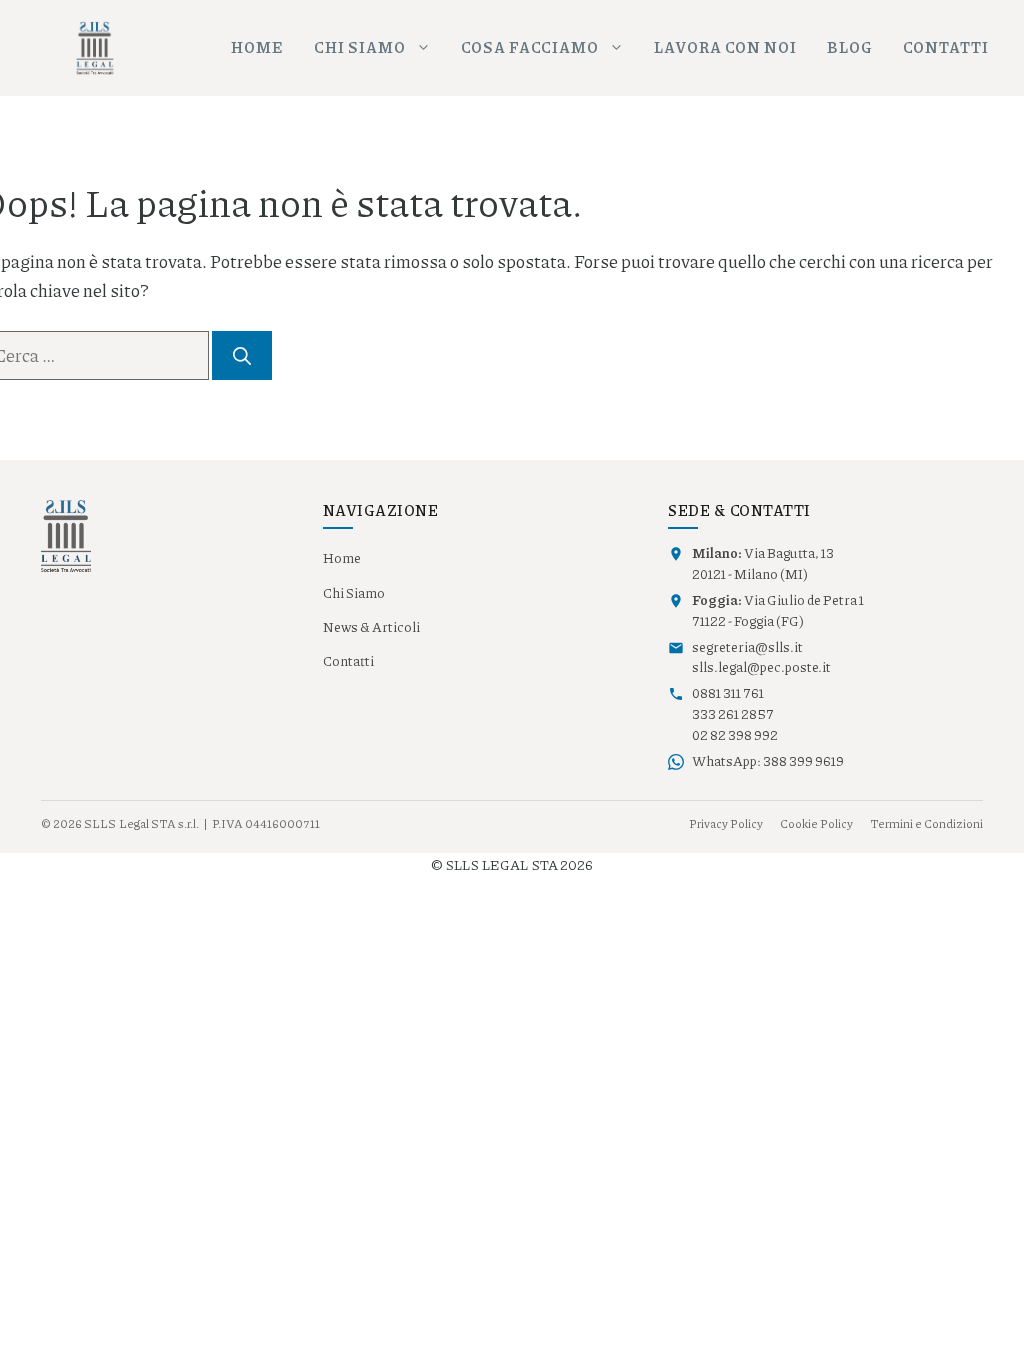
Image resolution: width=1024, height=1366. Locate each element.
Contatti (946, 47)
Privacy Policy (726, 823)
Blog (850, 47)
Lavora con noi (725, 47)
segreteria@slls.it (747, 647)
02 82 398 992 (735, 735)
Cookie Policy (816, 823)
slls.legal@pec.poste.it (761, 667)
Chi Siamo (354, 593)
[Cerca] (242, 355)
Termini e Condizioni (926, 823)
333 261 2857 (733, 714)
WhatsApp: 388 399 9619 (768, 761)
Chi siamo (360, 47)
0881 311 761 (728, 693)
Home (257, 47)
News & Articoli (371, 627)
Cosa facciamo (530, 47)
